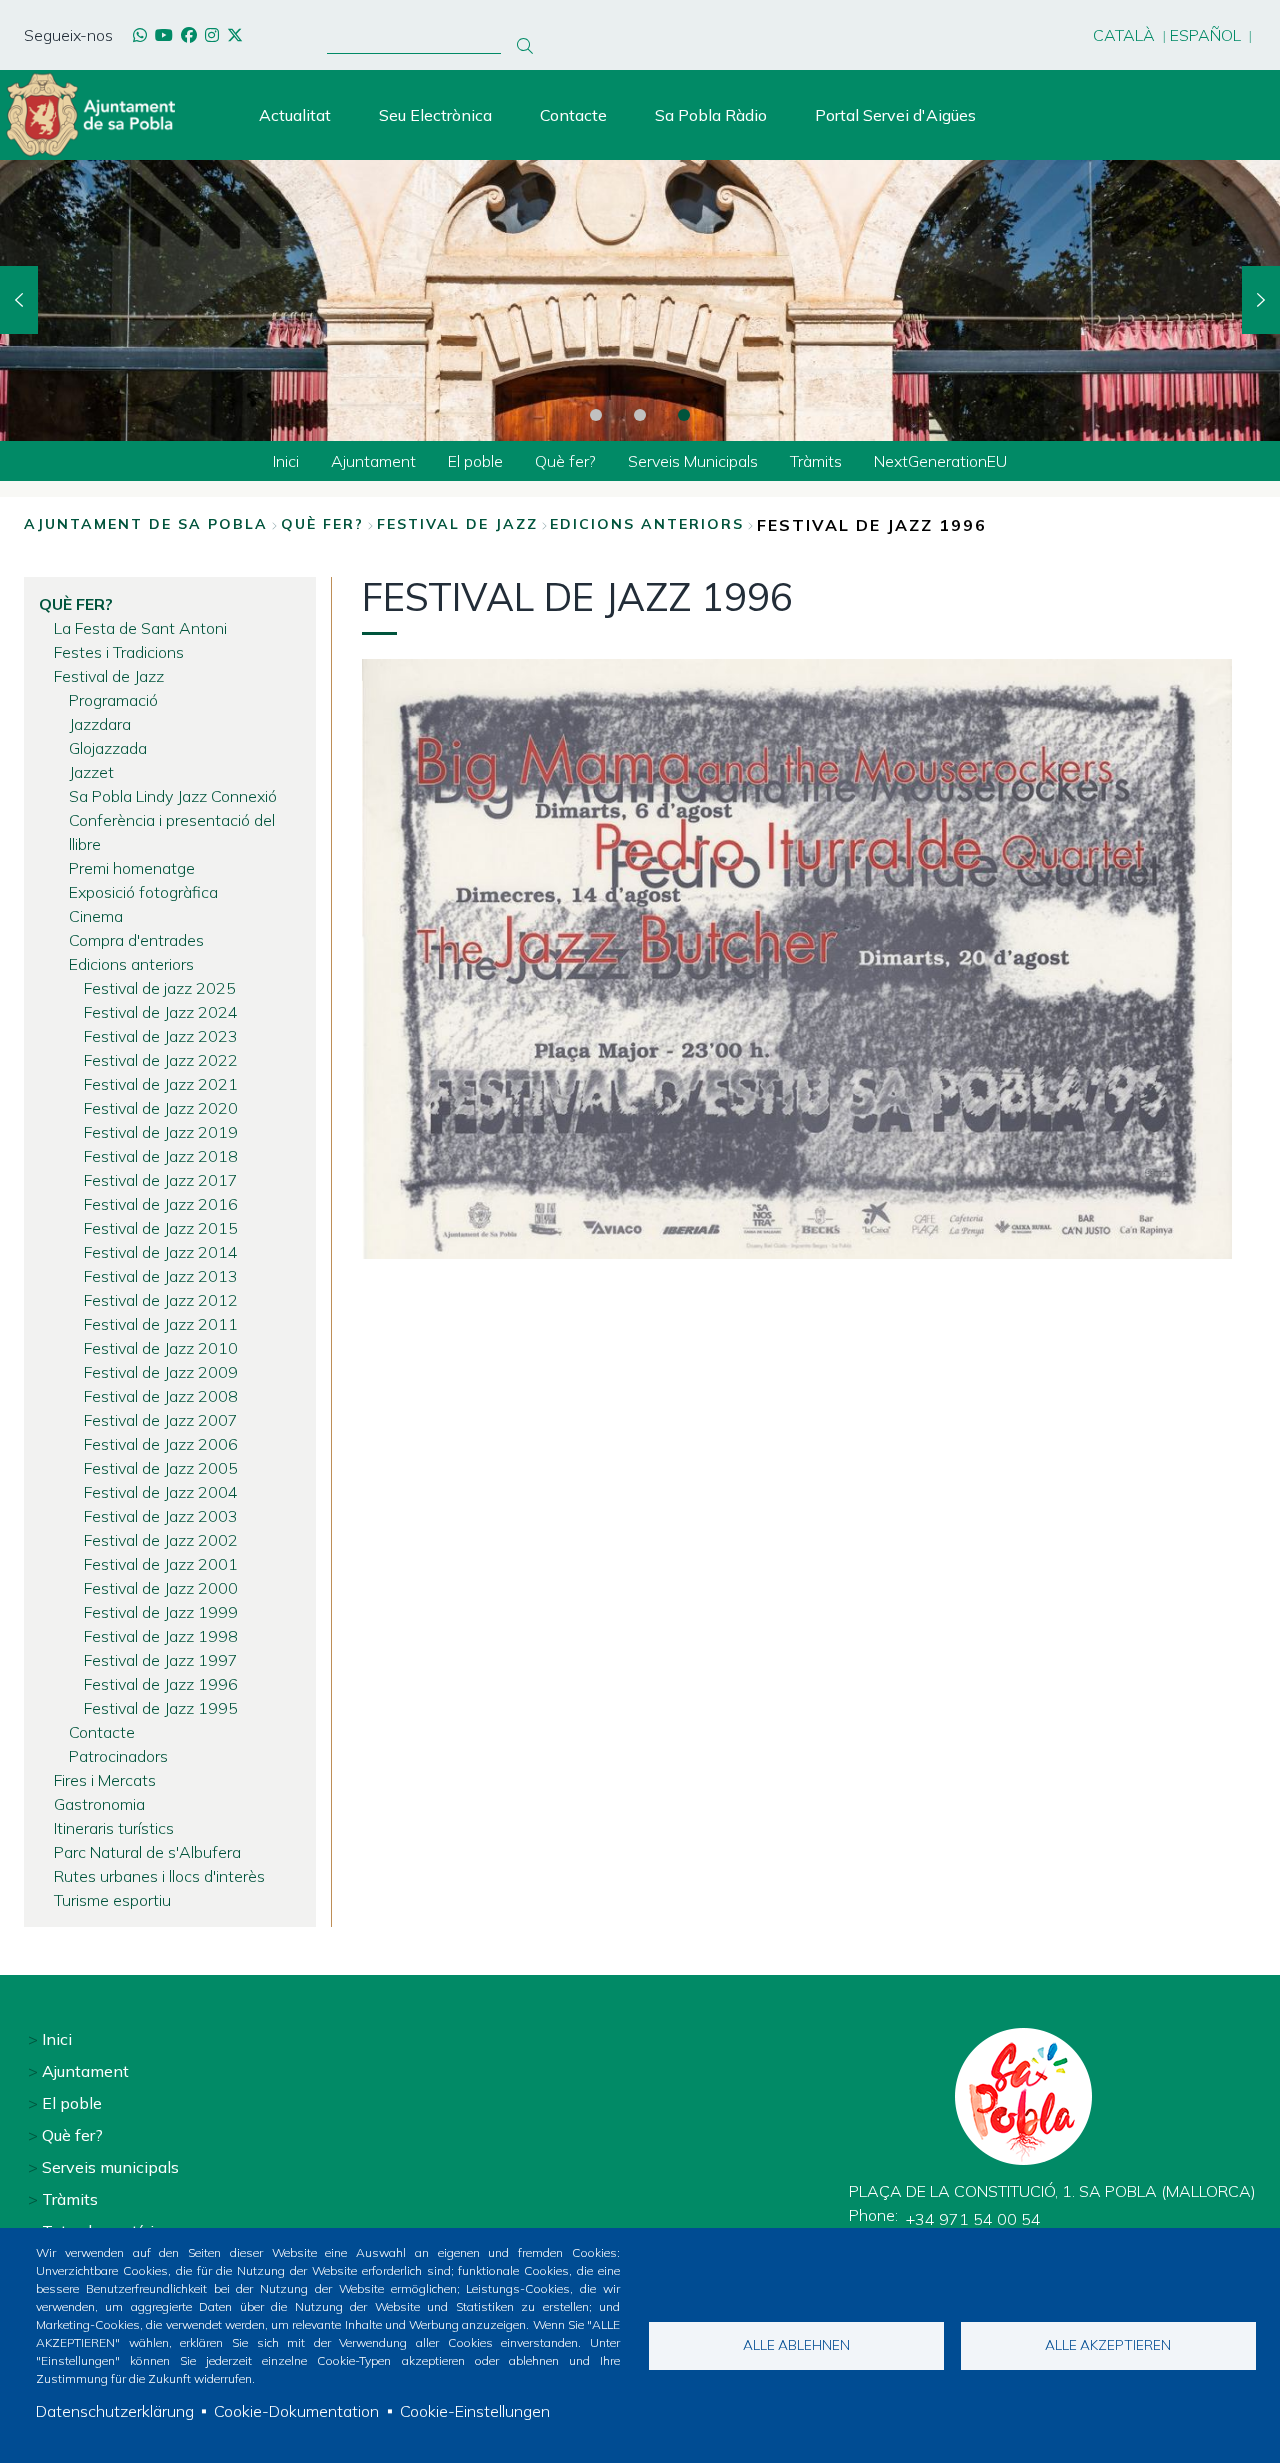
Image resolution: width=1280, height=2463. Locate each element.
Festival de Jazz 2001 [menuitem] (161, 1564)
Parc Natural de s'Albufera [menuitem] (147, 1852)
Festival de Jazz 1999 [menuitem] (161, 1612)
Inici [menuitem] (286, 461)
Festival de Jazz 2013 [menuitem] (161, 1276)
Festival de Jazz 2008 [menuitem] (161, 1396)
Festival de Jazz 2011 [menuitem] (161, 1324)
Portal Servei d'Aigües (895, 115)
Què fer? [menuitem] (565, 461)
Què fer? (322, 524)
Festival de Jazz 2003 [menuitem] (161, 1516)
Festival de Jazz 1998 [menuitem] (161, 1636)
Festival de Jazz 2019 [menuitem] (161, 1132)
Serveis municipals (110, 2167)
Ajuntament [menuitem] (373, 461)
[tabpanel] (640, 300)
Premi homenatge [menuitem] (132, 868)
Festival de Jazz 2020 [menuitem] (161, 1108)
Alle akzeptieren (1108, 2344)
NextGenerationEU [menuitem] (940, 461)
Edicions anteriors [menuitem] (131, 964)
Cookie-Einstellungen (475, 2411)
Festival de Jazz (457, 524)
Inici (57, 2039)
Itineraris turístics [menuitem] (114, 1828)
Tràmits (70, 2199)
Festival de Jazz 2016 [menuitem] (161, 1204)
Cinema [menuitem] (96, 916)
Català (1124, 35)
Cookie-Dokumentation (296, 2411)
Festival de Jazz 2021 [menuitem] (161, 1084)
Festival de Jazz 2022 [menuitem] (161, 1060)
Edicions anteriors (647, 524)
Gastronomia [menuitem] (99, 1804)
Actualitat (295, 115)
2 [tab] (640, 415)
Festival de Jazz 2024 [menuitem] (161, 1012)
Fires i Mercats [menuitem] (105, 1780)
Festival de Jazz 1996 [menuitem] (161, 1684)
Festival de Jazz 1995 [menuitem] (161, 1708)
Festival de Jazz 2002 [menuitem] (161, 1540)
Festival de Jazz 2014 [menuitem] (161, 1252)
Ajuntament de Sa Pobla (146, 524)
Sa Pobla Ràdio (711, 115)
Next (1261, 300)
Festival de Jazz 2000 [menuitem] (161, 1588)
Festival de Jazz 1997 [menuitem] (161, 1660)
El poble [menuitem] (475, 461)
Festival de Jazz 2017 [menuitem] (161, 1180)
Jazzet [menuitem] (91, 772)
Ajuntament (85, 2071)
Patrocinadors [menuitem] (118, 1756)
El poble (72, 2103)
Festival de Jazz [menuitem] (109, 676)
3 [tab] (684, 415)
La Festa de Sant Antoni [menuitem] (140, 628)
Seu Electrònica (435, 115)
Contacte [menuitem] (102, 1732)
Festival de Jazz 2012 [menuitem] (161, 1300)
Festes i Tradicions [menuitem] (119, 652)
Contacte (573, 115)
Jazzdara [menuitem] (100, 724)
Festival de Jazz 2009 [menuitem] (161, 1372)
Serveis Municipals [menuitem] (693, 461)
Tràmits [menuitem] (816, 461)
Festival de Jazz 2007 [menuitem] (161, 1420)
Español (1205, 35)
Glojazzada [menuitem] (108, 748)
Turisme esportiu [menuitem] (112, 1900)
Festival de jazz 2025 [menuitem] (160, 988)
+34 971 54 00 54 (973, 2219)
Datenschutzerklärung (115, 2411)
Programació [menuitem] (113, 700)
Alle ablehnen (796, 2344)
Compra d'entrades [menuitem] (136, 940)
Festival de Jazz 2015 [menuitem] (161, 1228)
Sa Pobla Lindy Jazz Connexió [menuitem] (173, 796)
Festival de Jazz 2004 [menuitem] (161, 1492)
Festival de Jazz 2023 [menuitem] (161, 1036)
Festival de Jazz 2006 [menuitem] (161, 1444)
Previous (19, 300)
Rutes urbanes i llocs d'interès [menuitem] (159, 1876)
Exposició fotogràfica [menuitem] (143, 892)
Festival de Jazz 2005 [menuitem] (161, 1468)
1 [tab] (596, 415)
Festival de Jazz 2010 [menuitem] (161, 1348)
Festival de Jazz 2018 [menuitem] (161, 1156)
